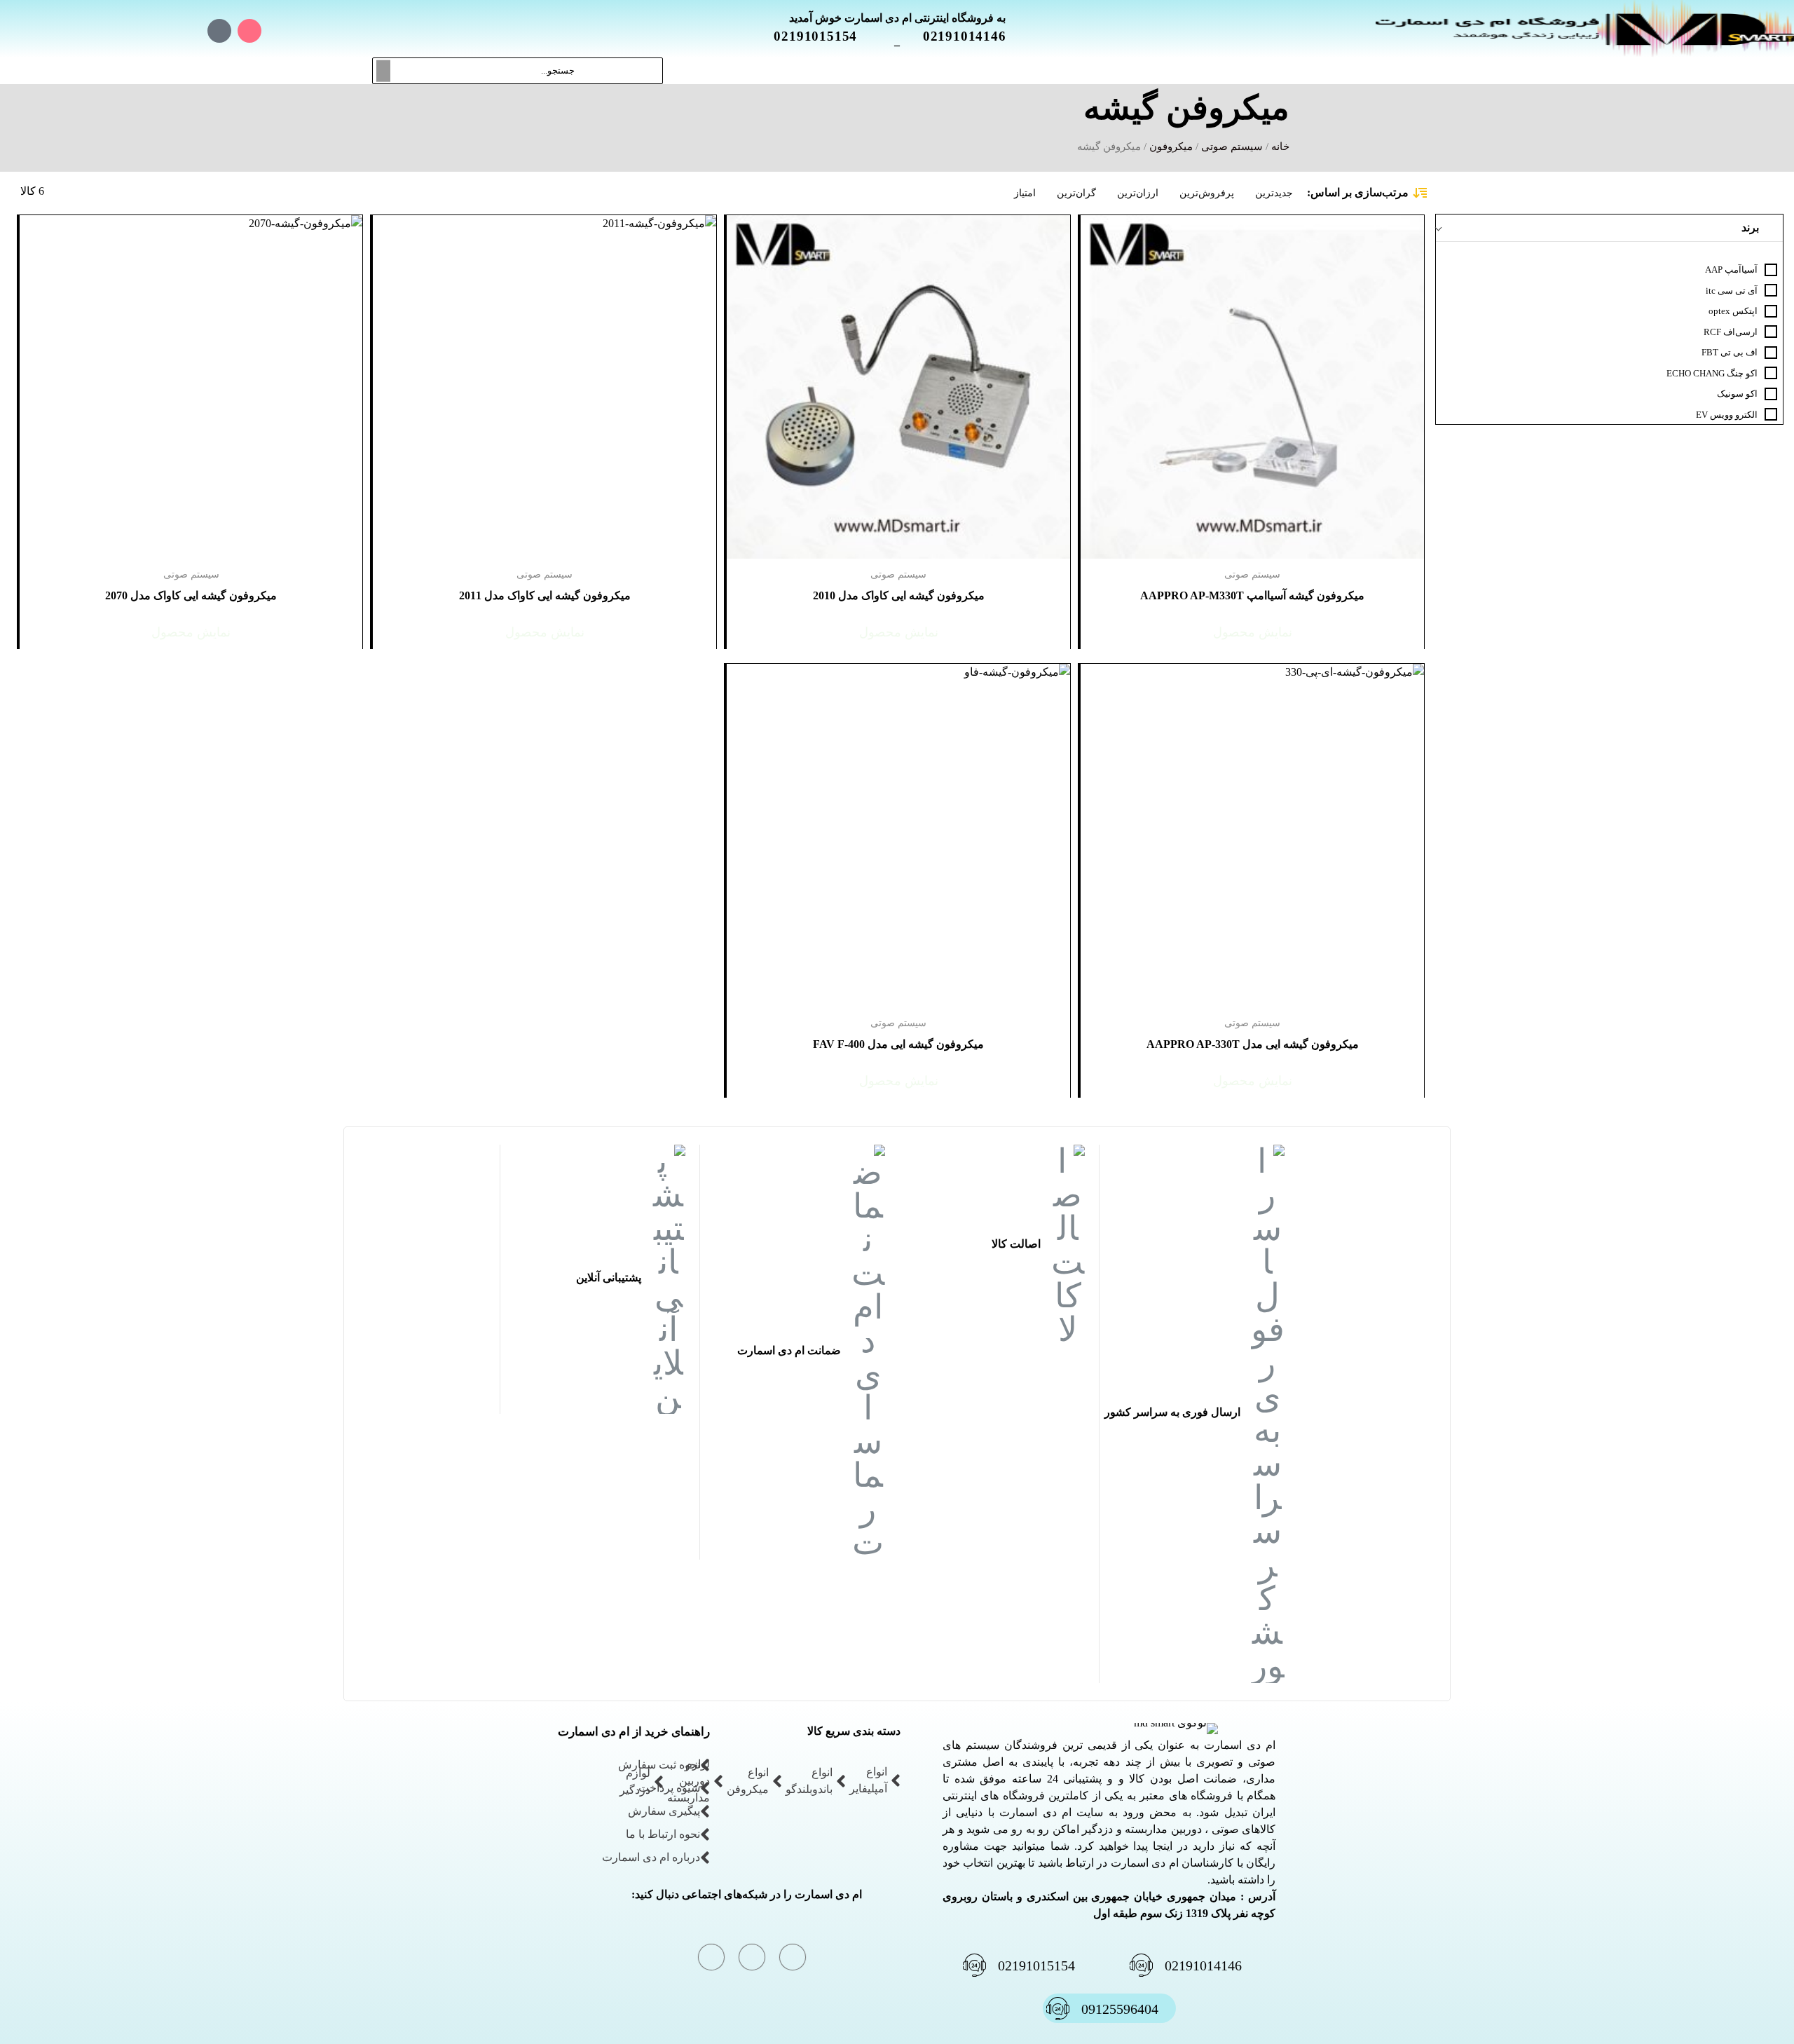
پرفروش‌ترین (1207, 193)
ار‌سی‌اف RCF (1731, 332)
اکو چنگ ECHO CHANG (1712, 373)
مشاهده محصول (1386, 223)
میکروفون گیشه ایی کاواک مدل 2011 (545, 595)
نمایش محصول (1253, 632)
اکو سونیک (1737, 394)
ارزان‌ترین (1138, 193)
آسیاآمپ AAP (1731, 270)
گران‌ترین (1076, 193)
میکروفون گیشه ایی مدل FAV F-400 (898, 1044)
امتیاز (1025, 193)
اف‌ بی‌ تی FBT (1730, 352)
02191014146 (973, 36)
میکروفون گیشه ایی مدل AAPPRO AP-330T (1253, 1044)
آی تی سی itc (1732, 291)
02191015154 (824, 36)
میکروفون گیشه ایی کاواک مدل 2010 (899, 595)
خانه (1280, 147)
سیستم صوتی (1232, 147)
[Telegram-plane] (190, 31)
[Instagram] (249, 31)
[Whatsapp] (219, 31)
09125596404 (1120, 2009)
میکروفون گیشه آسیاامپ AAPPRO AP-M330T (1252, 595)
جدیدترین (1274, 193)
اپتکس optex (1733, 311)
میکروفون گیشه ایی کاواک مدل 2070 (191, 595)
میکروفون (1171, 147)
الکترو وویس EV (1727, 415)
